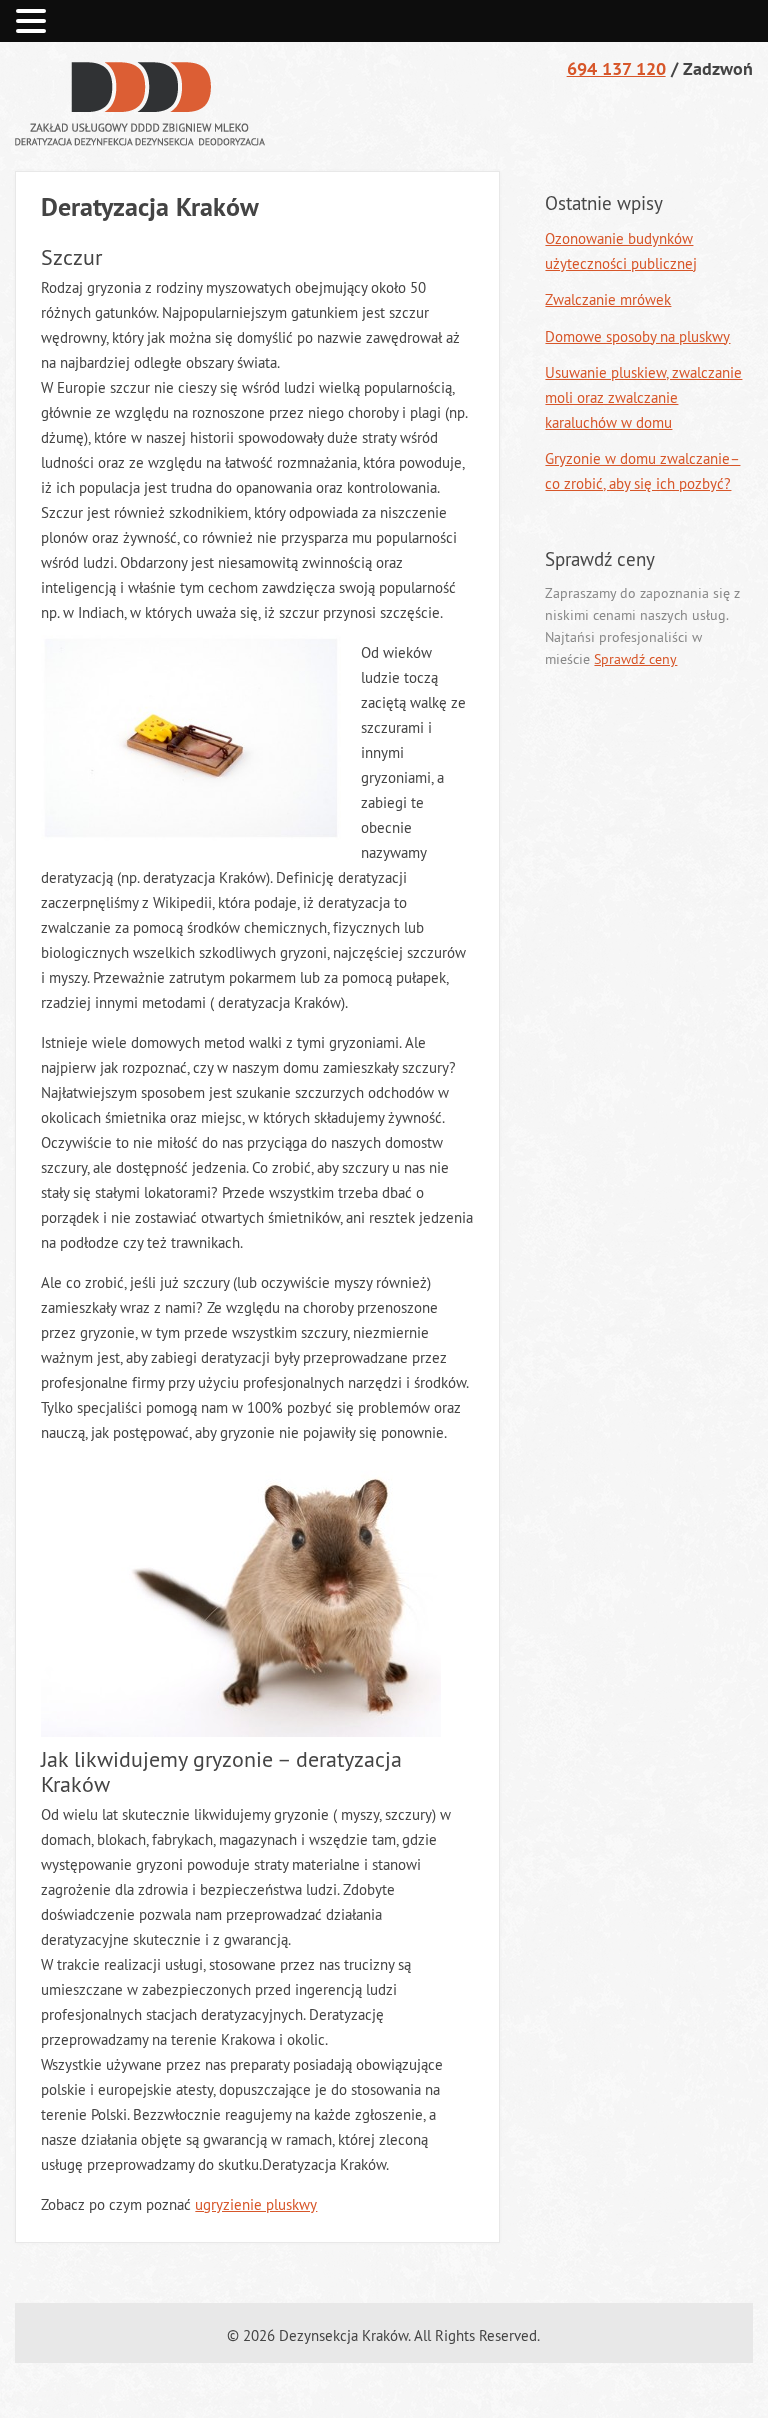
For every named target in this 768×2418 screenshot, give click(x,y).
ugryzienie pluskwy (256, 2204)
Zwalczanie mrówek (608, 299)
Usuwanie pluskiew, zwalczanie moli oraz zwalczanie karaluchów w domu (643, 397)
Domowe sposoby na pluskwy (637, 336)
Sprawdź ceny (635, 659)
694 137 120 (616, 68)
